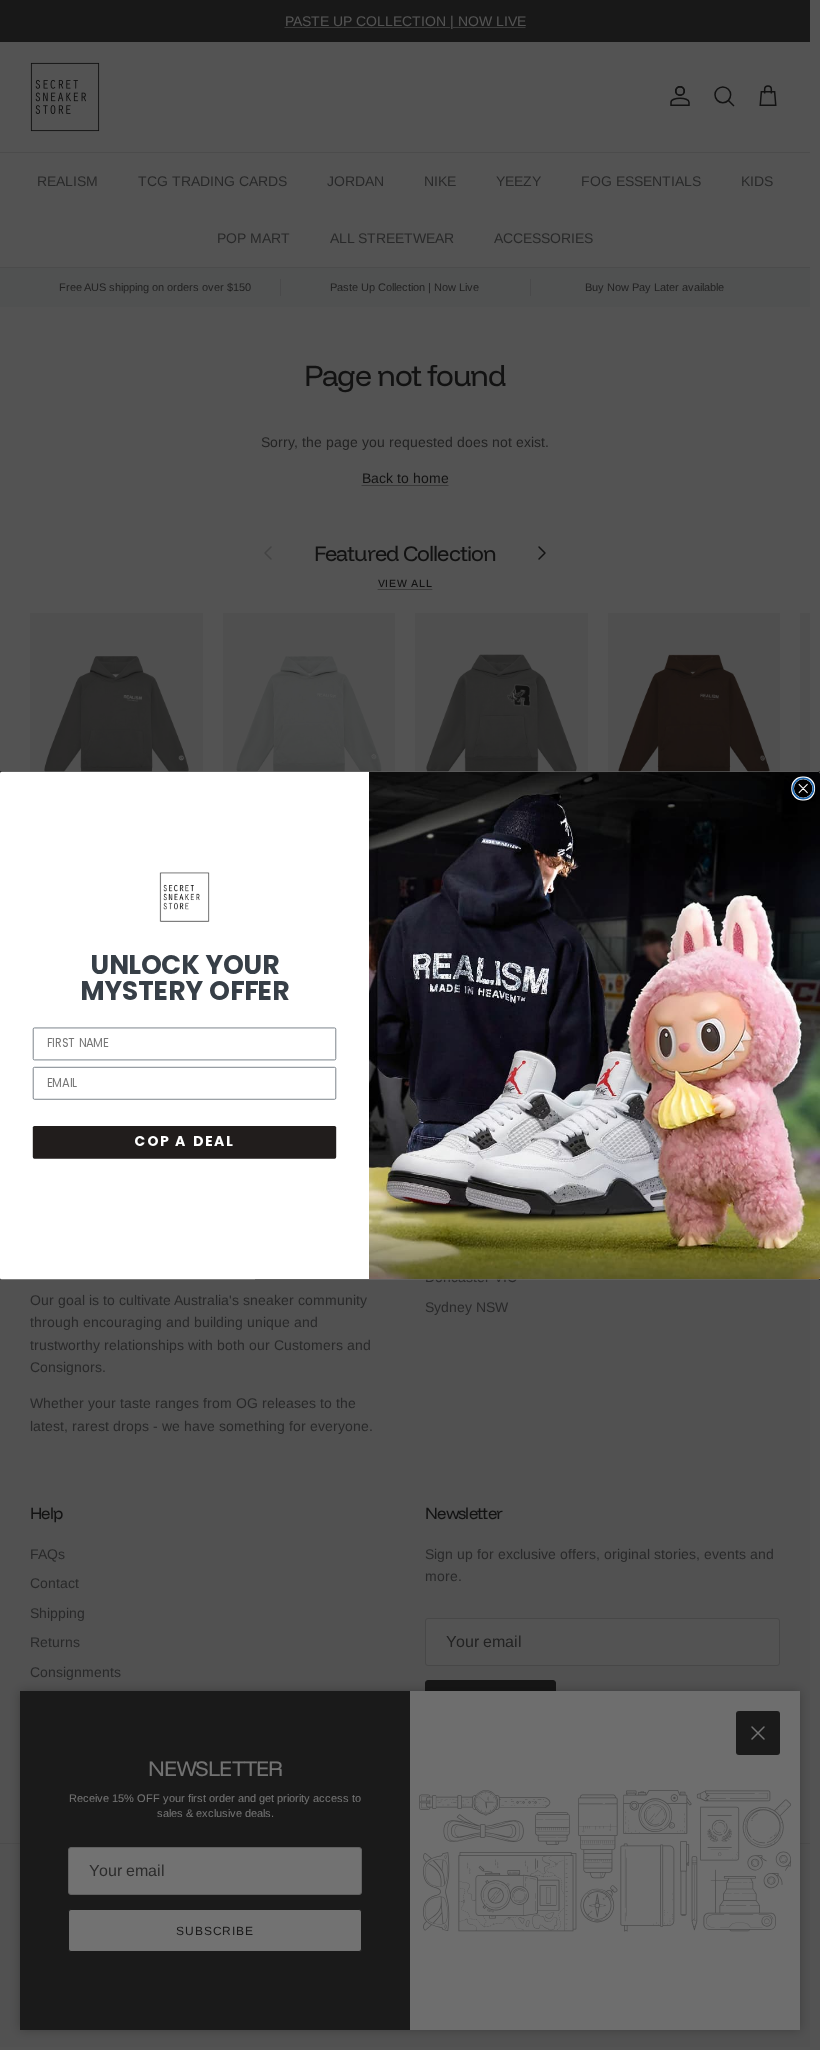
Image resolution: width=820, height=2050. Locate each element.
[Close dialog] (803, 788)
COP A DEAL (184, 1141)
